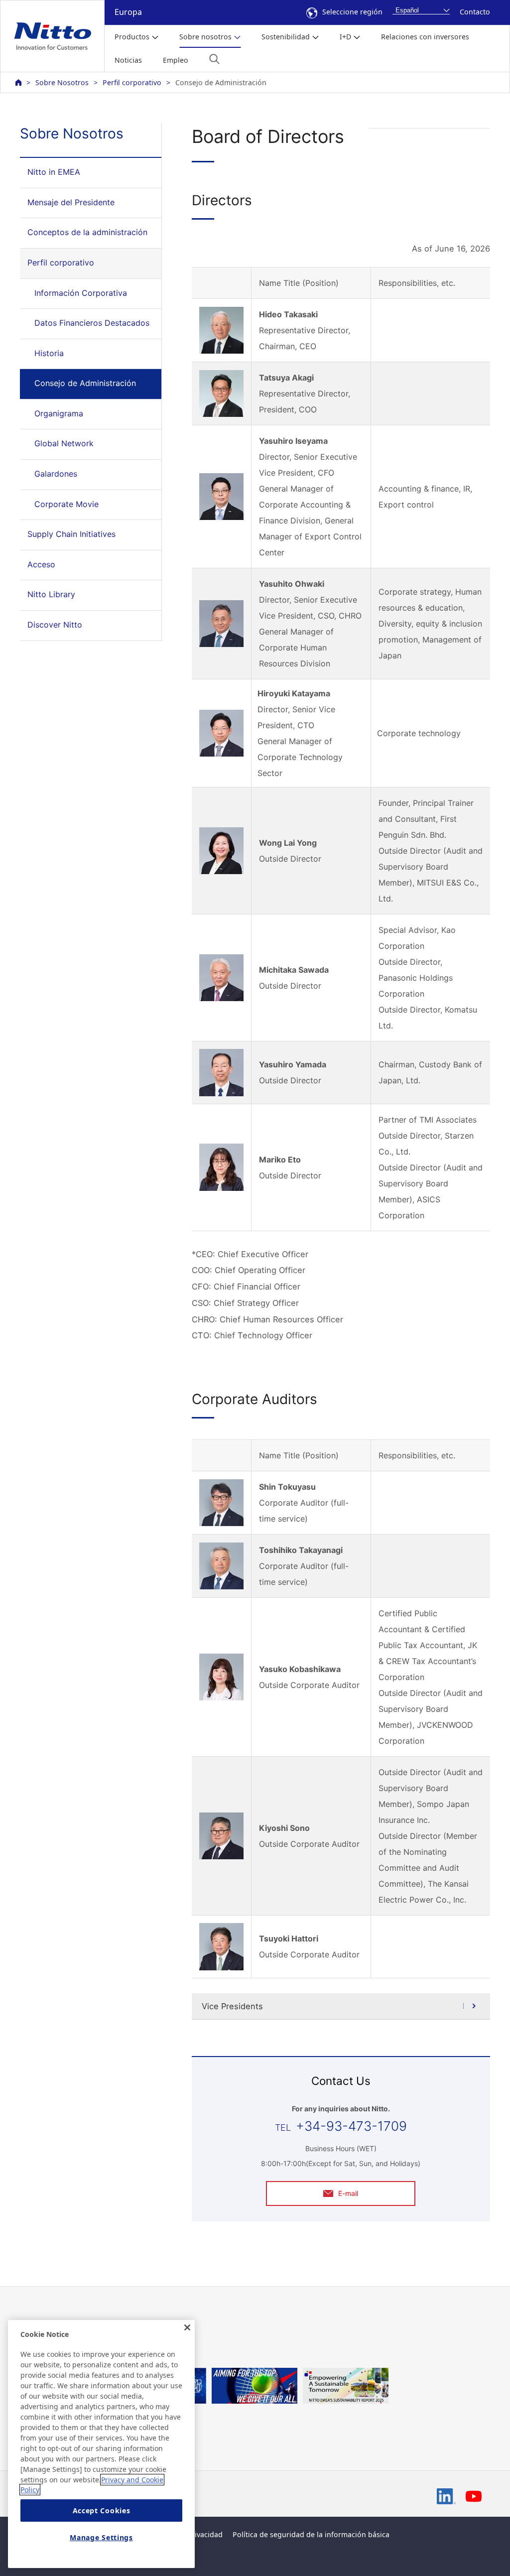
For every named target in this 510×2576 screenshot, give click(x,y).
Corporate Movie (66, 504)
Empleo (176, 60)
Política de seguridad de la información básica (311, 2534)
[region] (101, 2444)
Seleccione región (352, 12)
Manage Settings (101, 2537)
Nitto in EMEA (54, 172)
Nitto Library (51, 594)
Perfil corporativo (132, 82)
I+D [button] (345, 37)
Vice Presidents (232, 2006)
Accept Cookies (102, 2511)
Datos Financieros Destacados (92, 323)
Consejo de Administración (85, 383)
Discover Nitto (55, 625)
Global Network (64, 443)
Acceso (41, 564)
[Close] (187, 2327)
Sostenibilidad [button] (286, 37)
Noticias (128, 60)
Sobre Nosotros (62, 82)
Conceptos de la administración (87, 232)
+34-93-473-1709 (351, 2126)
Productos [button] (132, 37)
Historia (49, 353)
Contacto (475, 12)
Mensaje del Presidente (71, 202)
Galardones (56, 474)
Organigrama (59, 413)
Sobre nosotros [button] (205, 37)
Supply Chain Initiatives (71, 534)
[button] (214, 59)
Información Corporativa (81, 293)
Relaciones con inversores (425, 37)
